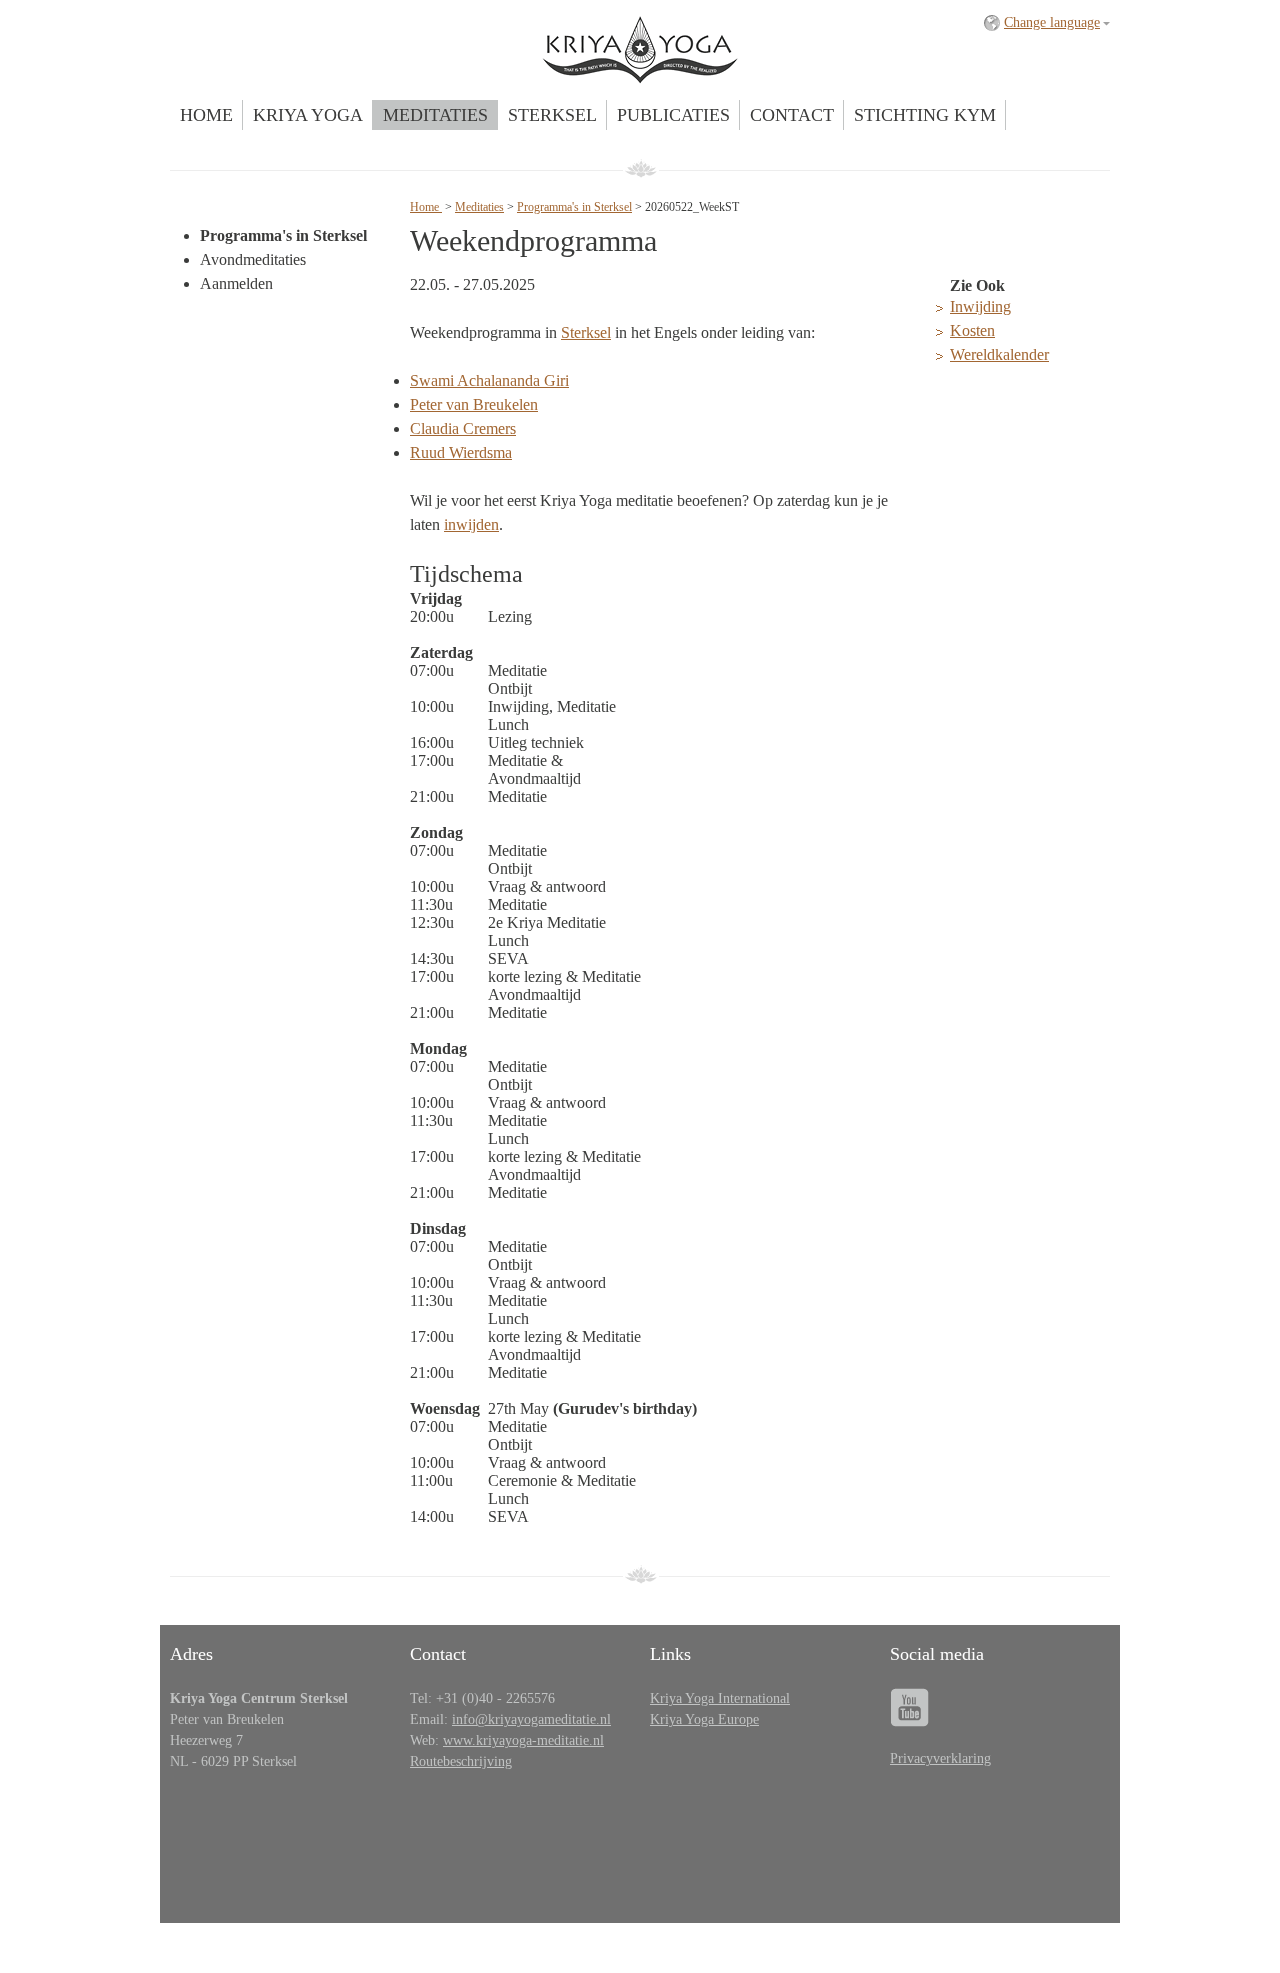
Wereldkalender (999, 354)
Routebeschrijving (461, 1761)
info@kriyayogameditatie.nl (531, 1719)
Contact (792, 115)
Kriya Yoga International (720, 1698)
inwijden (471, 524)
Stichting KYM (925, 115)
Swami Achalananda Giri (489, 380)
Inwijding (980, 306)
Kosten (972, 330)
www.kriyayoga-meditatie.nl (523, 1740)
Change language (1052, 22)
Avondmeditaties (253, 259)
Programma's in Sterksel (283, 235)
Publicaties (673, 115)
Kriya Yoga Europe (704, 1719)
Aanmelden (236, 283)
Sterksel (552, 115)
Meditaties (435, 115)
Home (206, 115)
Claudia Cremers (463, 428)
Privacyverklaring (940, 1758)
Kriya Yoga (308, 115)
